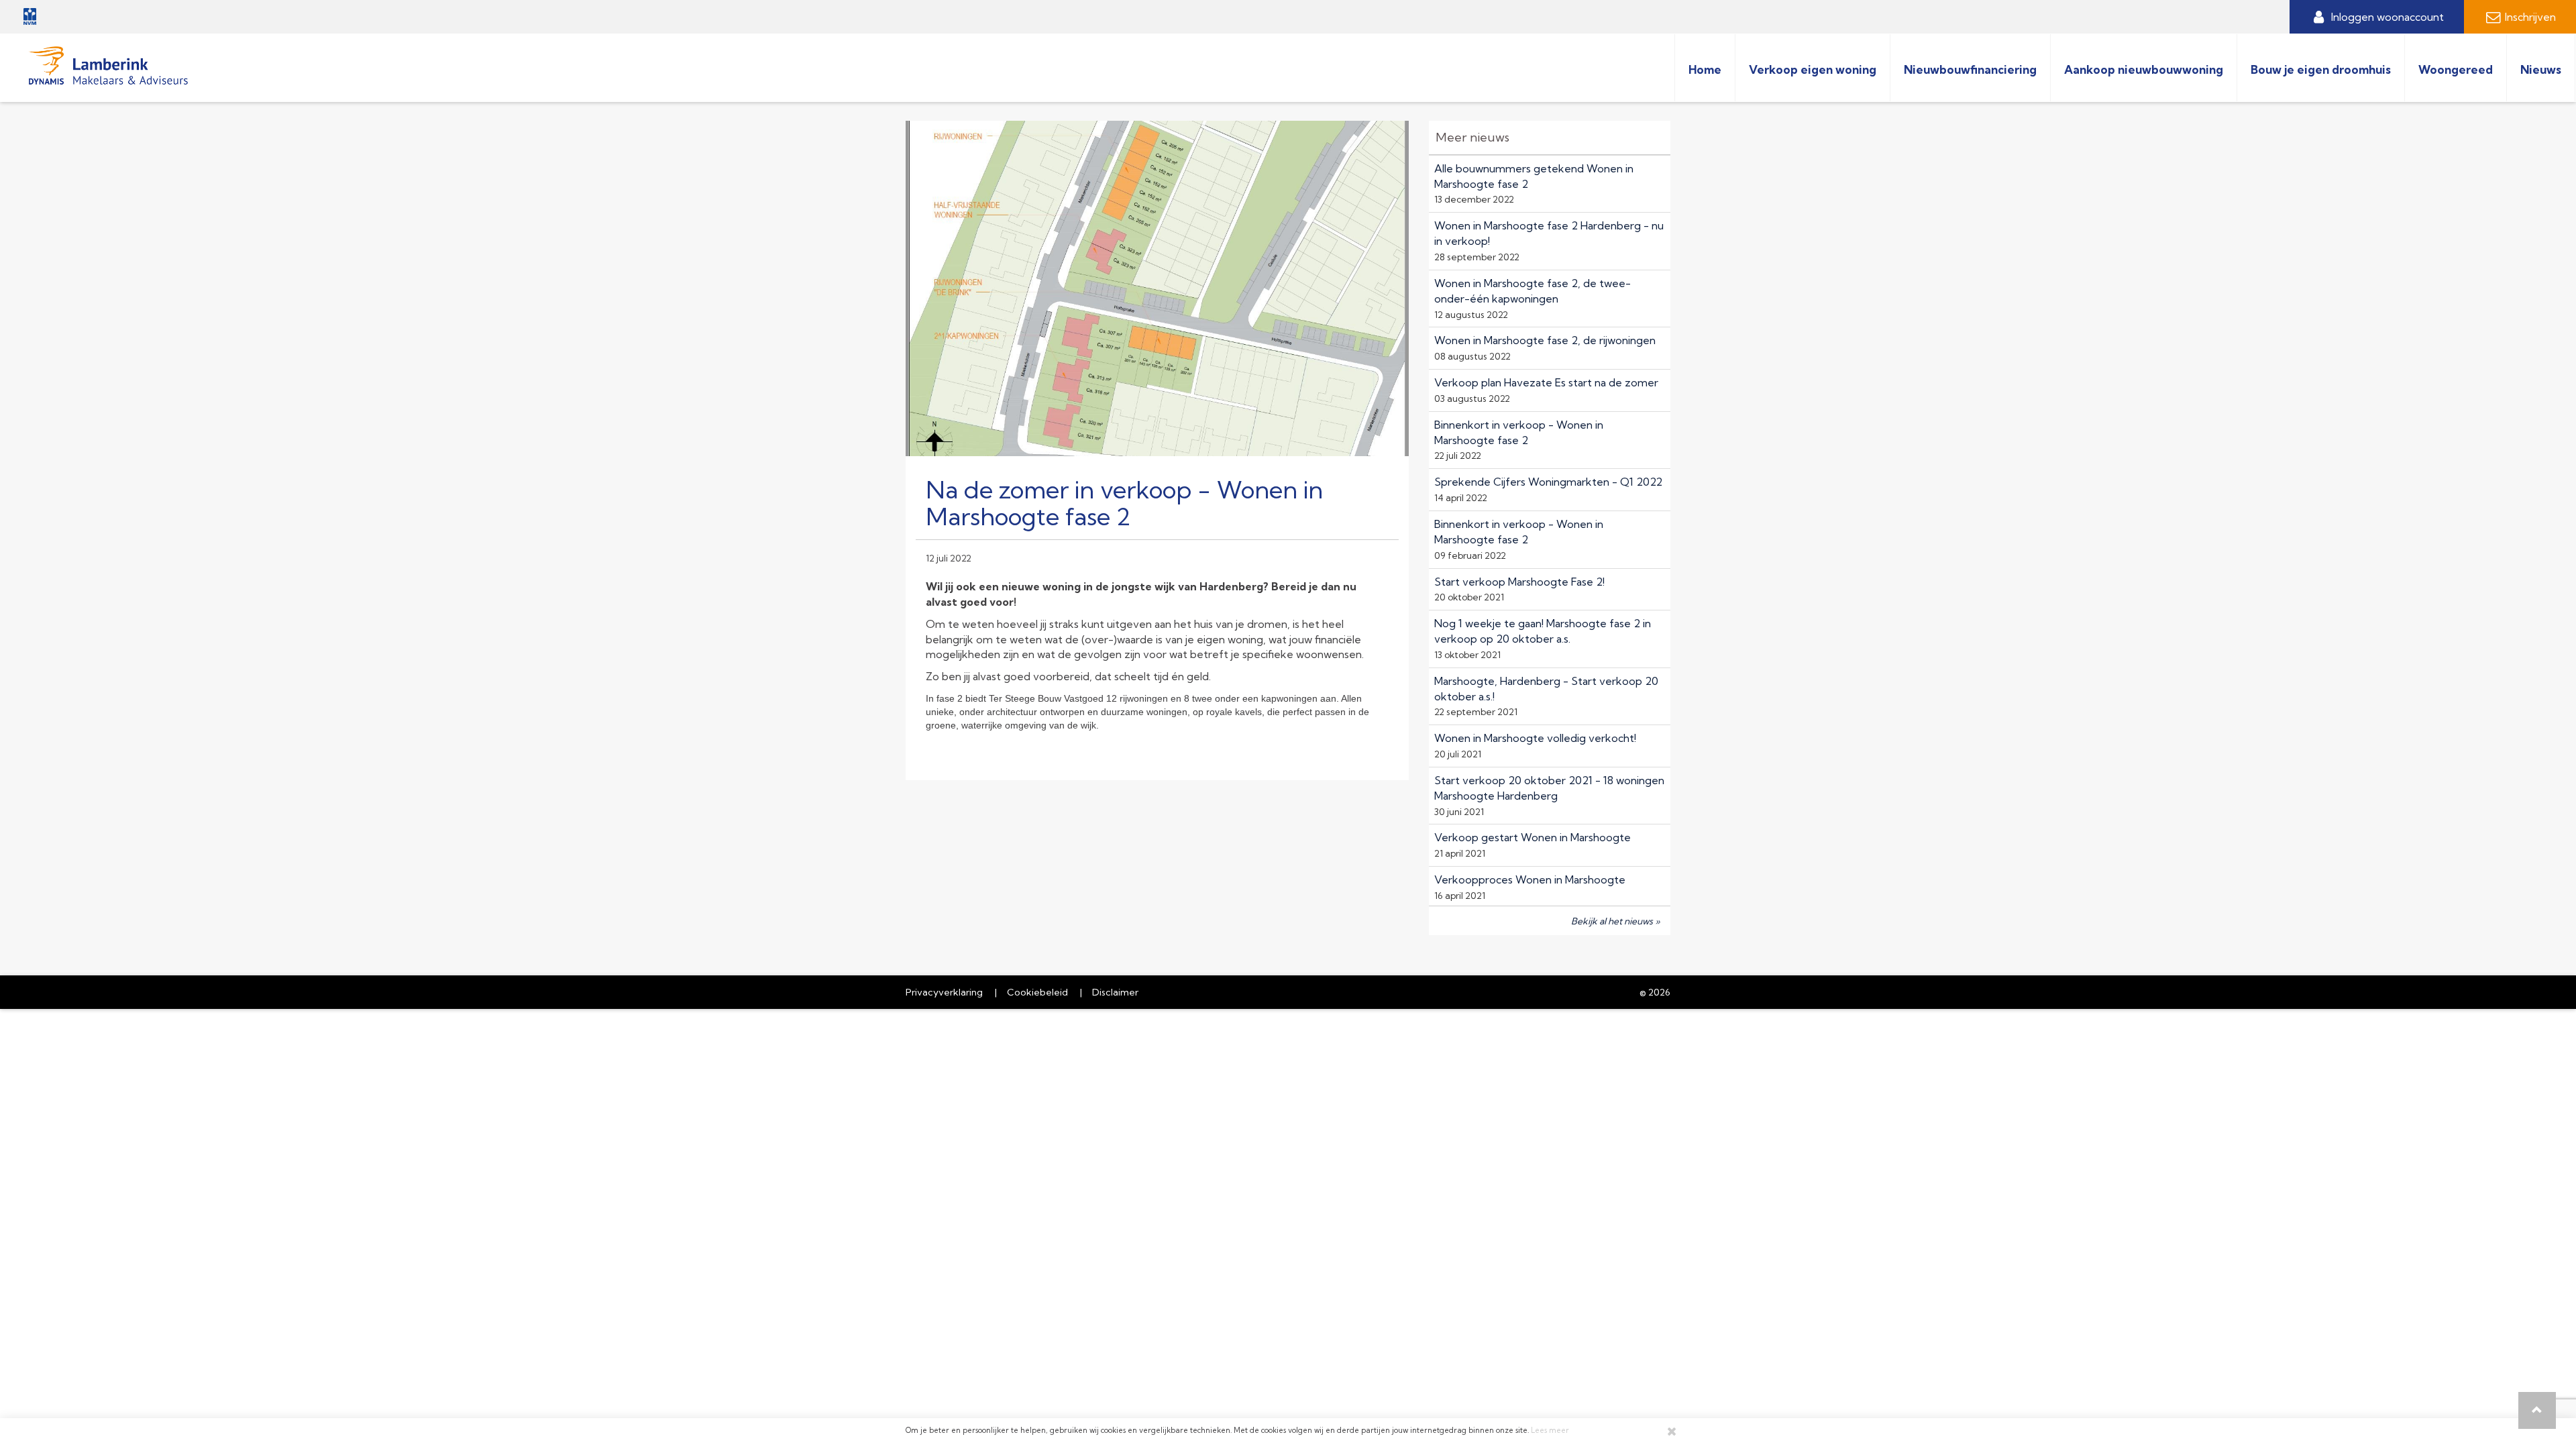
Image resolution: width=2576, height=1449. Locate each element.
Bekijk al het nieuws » (1616, 921)
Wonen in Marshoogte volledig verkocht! (1535, 738)
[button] (2537, 1410)
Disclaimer (1115, 992)
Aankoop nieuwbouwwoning (2144, 69)
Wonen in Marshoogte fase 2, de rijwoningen (1545, 340)
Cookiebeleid (1037, 992)
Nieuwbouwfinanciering (1970, 69)
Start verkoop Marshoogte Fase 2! (1519, 582)
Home (1705, 69)
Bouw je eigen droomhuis (2321, 69)
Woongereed (2456, 69)
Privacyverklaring (944, 992)
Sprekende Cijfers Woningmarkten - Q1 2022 (1548, 482)
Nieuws (2541, 69)
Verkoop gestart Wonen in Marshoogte (1533, 837)
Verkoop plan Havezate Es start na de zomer (1546, 382)
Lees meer (1550, 1430)
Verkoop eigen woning (1813, 69)
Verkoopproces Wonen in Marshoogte (1530, 879)
